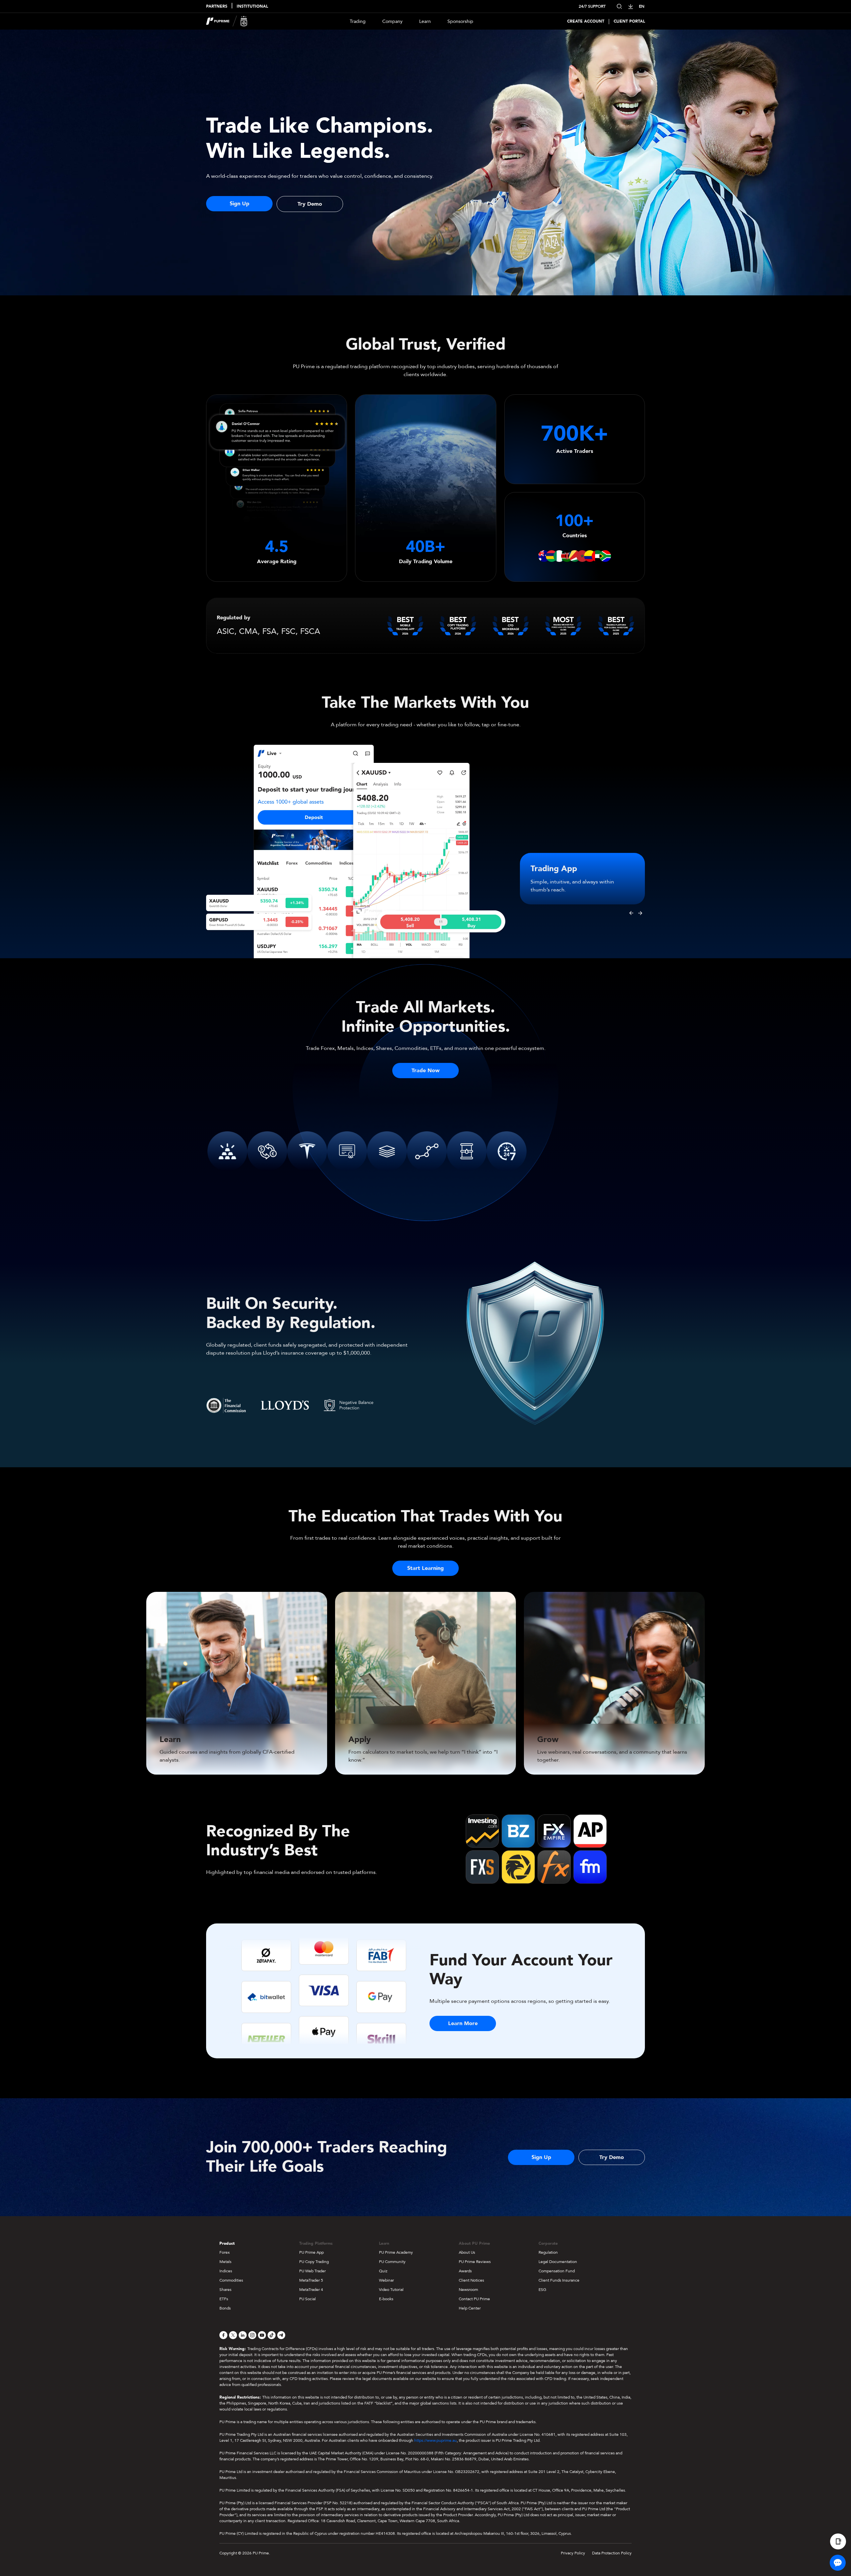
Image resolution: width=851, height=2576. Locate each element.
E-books (386, 2299)
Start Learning (425, 1568)
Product (227, 2243)
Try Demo (310, 204)
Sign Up (240, 204)
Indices (226, 2271)
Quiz (383, 2271)
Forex (225, 2252)
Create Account (586, 21)
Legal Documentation (558, 2262)
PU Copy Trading (314, 2262)
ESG (542, 2290)
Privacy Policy (573, 2553)
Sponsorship (460, 21)
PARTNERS (217, 6)
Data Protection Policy (612, 2553)
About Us (467, 2252)
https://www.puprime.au (435, 2440)
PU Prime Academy (396, 2252)
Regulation (548, 2252)
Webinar (386, 2280)
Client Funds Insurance (559, 2280)
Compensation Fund (557, 2271)
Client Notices (471, 2280)
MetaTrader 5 (311, 2280)
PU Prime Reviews (475, 2262)
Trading (358, 21)
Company (392, 21)
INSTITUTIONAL (252, 6)
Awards (465, 2271)
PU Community (392, 2262)
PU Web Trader (312, 2271)
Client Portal (629, 21)
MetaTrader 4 (311, 2290)
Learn (425, 21)
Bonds (225, 2308)
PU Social (307, 2299)
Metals (225, 2262)
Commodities (231, 2280)
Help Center (470, 2308)
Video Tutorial (391, 2290)
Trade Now (425, 1071)
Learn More (463, 2023)
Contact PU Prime (474, 2299)
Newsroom (468, 2290)
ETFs (224, 2299)
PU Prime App (311, 2252)
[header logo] (227, 21)
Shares (225, 2290)
